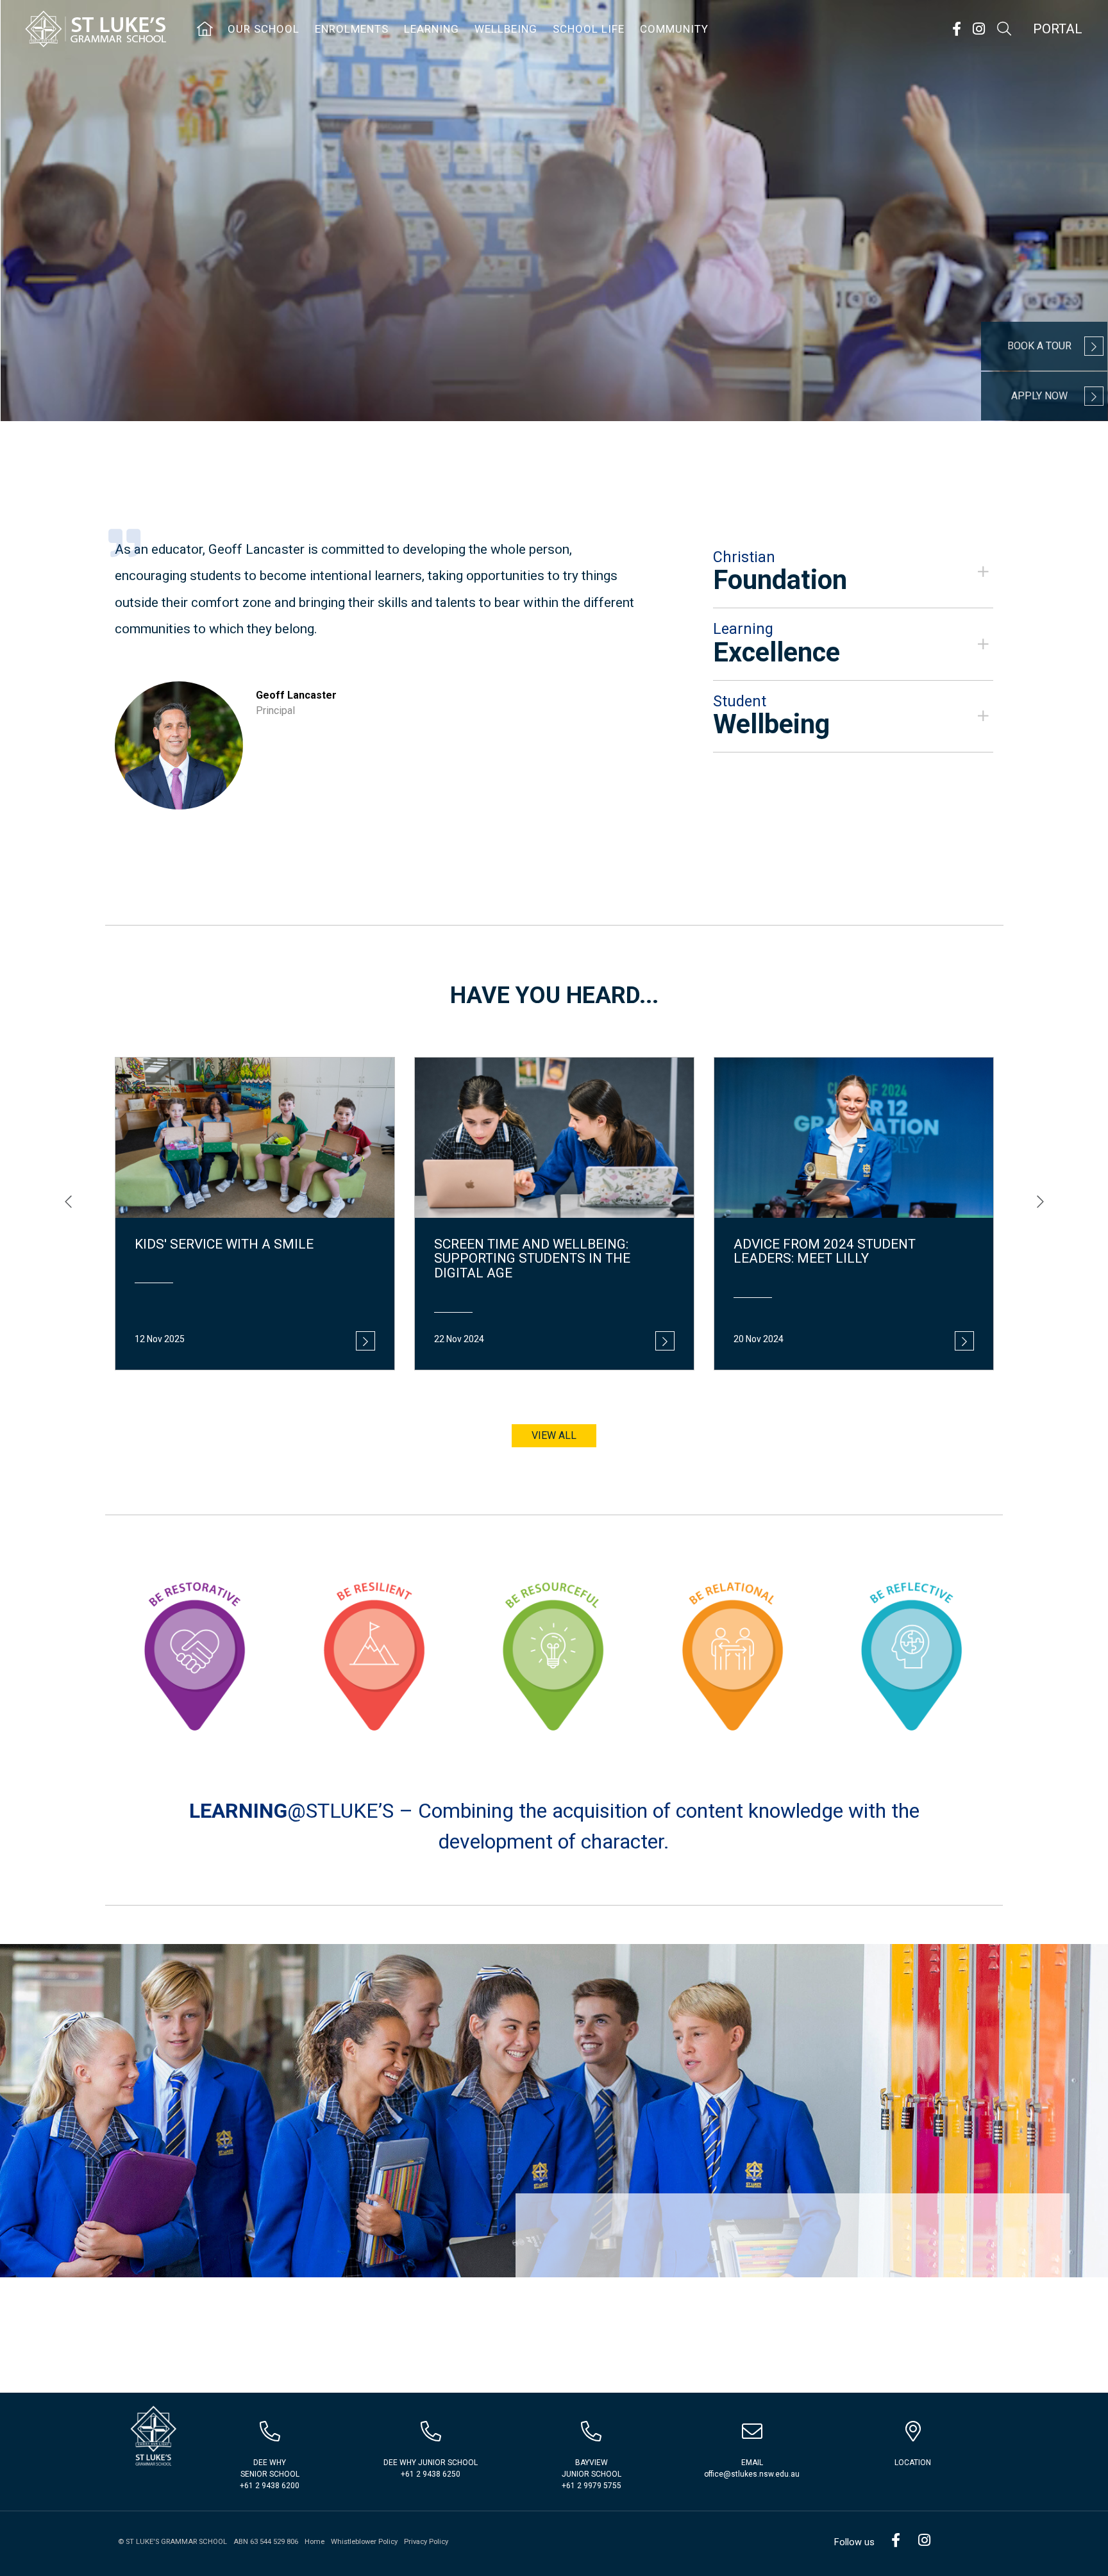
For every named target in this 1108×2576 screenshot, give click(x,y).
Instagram (979, 29)
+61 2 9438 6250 (431, 2474)
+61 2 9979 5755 (592, 2486)
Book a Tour (1039, 346)
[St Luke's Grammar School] (152, 2437)
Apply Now (1039, 396)
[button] (853, 572)
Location (913, 2463)
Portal (1058, 29)
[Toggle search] (1004, 29)
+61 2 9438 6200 (270, 2486)
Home (315, 2542)
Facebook (956, 29)
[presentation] (68, 1202)
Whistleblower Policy (364, 2542)
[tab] (853, 572)
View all (554, 1435)
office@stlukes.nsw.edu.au (752, 2474)
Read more (365, 1341)
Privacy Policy (426, 2542)
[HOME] (205, 29)
